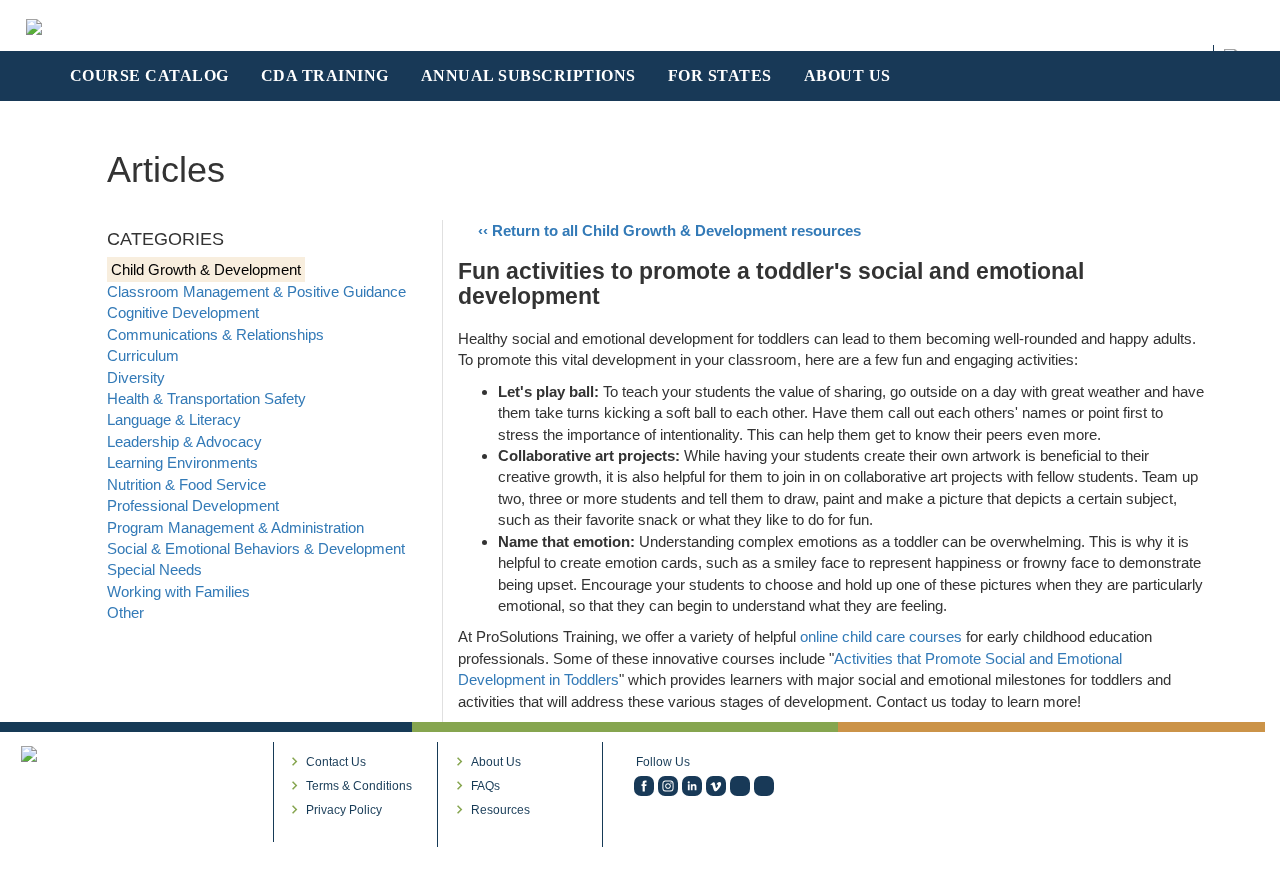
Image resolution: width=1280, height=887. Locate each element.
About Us (496, 762)
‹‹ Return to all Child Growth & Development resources (669, 230)
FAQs (485, 786)
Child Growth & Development (206, 269)
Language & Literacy (174, 419)
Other (125, 612)
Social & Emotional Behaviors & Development (256, 548)
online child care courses (881, 636)
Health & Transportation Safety (206, 398)
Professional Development (193, 505)
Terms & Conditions (359, 786)
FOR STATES (720, 75)
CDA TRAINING (325, 75)
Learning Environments (182, 462)
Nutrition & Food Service (186, 484)
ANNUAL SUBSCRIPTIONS (528, 75)
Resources (500, 810)
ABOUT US (847, 75)
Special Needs (154, 569)
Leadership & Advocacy (184, 441)
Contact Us (336, 762)
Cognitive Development (183, 312)
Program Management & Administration (235, 527)
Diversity (136, 377)
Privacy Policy (344, 810)
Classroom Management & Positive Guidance (256, 291)
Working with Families (178, 591)
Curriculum (143, 355)
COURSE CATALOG (149, 75)
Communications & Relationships (215, 334)
